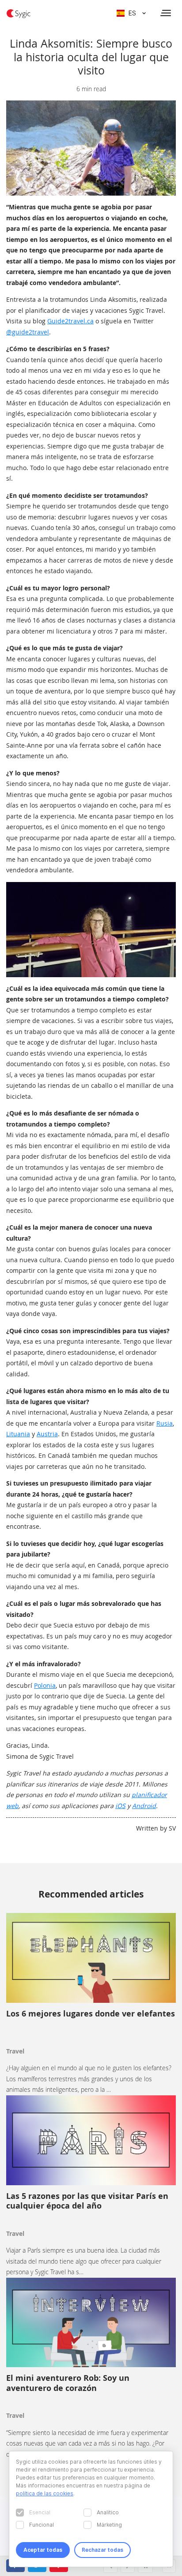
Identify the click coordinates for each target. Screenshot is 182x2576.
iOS (120, 1806)
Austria (47, 1434)
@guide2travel (28, 332)
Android (144, 1806)
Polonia (45, 1685)
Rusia (165, 1423)
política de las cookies (45, 2493)
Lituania (18, 1434)
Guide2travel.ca (70, 321)
